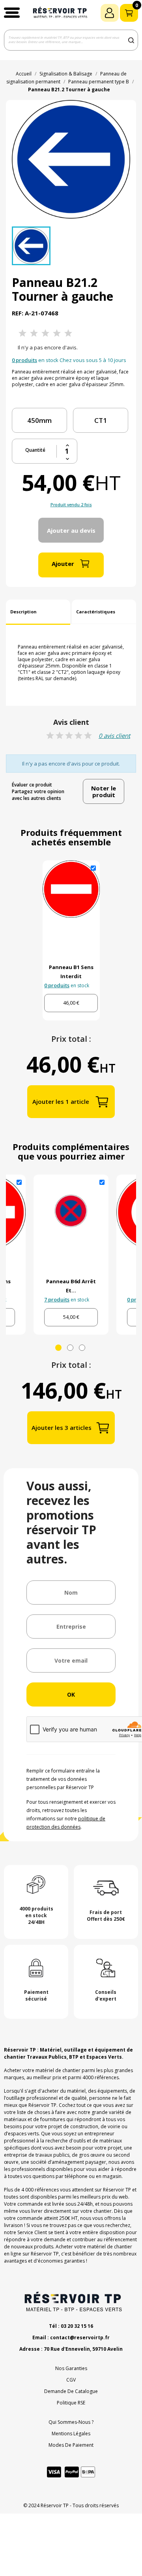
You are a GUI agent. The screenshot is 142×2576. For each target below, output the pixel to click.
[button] (12, 13)
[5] (68, 333)
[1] (22, 333)
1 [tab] (58, 1348)
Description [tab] (23, 612)
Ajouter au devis (71, 530)
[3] (45, 333)
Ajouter (63, 564)
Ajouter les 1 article (61, 1101)
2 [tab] (70, 1348)
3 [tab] (82, 1348)
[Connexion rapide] (110, 13)
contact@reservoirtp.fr (80, 2337)
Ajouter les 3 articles (62, 1428)
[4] (57, 333)
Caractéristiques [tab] (96, 612)
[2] (34, 333)
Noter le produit (104, 791)
